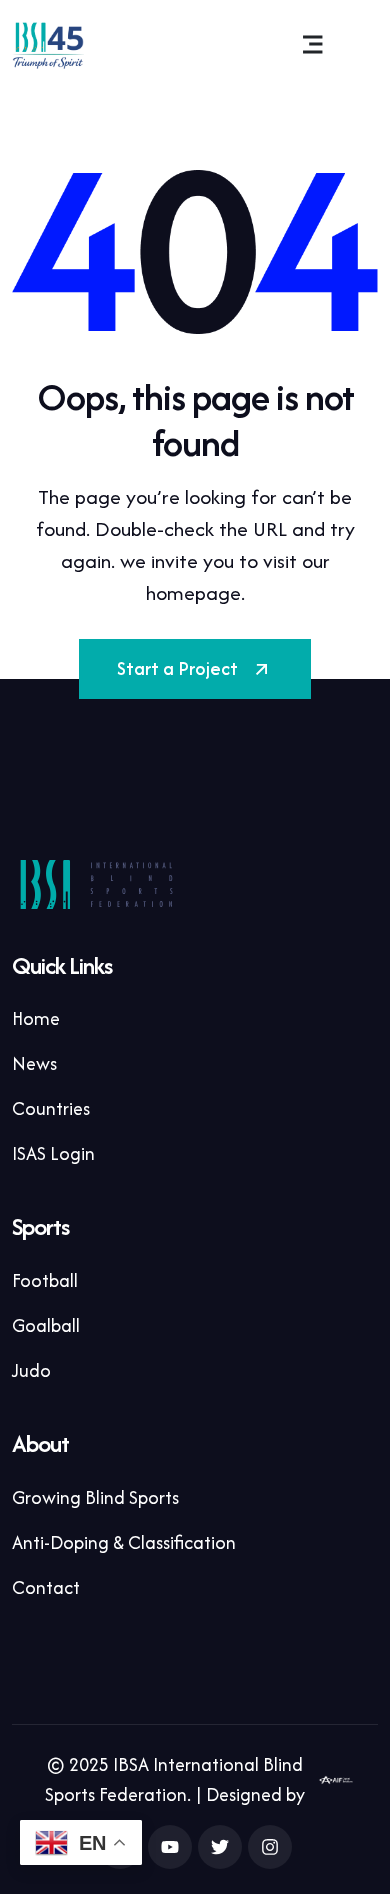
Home (36, 1018)
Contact (46, 1587)
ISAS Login (53, 1153)
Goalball (46, 1325)
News (34, 1063)
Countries (51, 1108)
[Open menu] (313, 45)
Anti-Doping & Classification (124, 1542)
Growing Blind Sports (95, 1497)
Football (45, 1280)
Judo (31, 1370)
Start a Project (177, 668)
